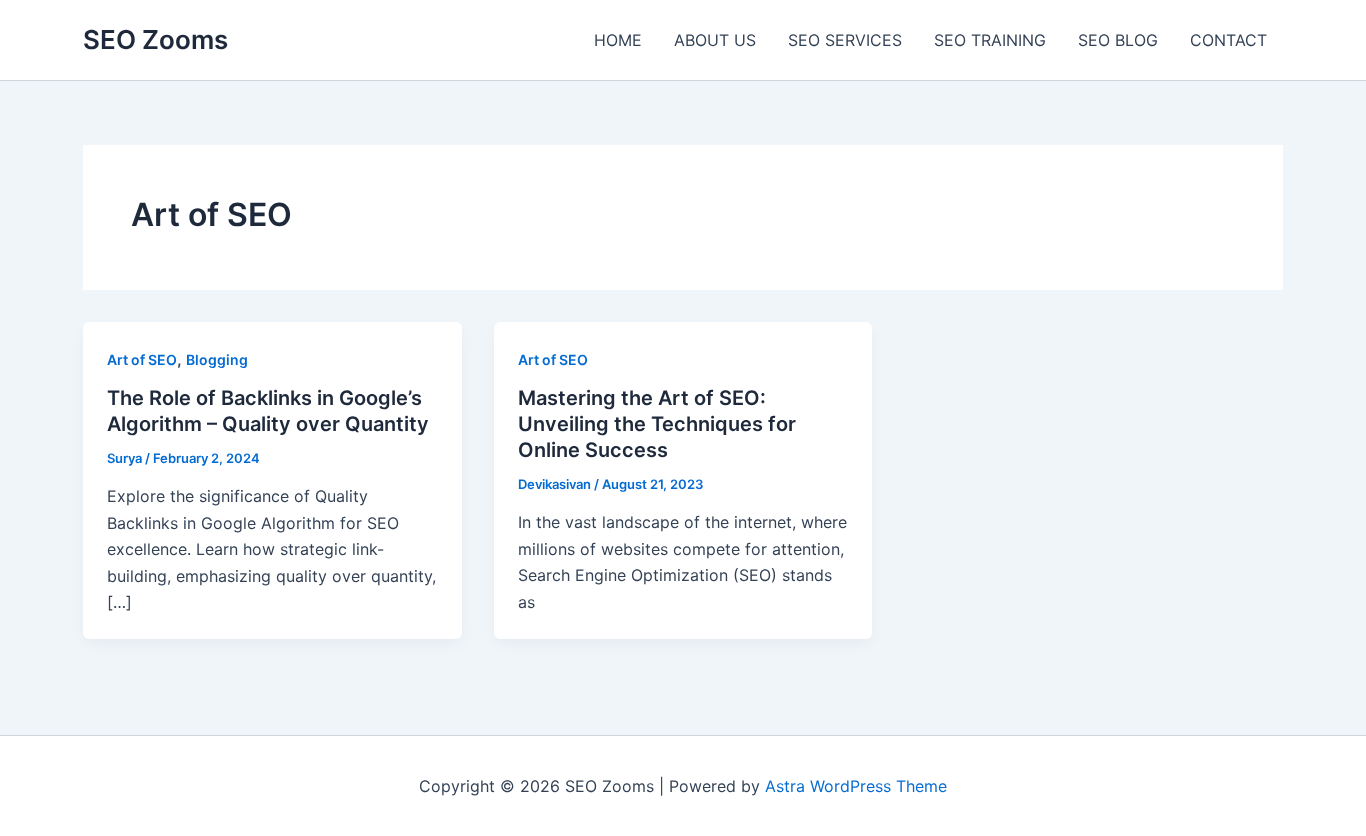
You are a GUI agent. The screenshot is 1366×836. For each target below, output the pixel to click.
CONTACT (1228, 40)
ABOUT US (715, 40)
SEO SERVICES (845, 40)
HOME (618, 40)
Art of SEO (142, 359)
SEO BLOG (1118, 40)
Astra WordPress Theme (856, 786)
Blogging (217, 359)
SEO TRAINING (990, 40)
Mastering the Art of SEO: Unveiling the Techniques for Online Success (657, 424)
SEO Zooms (155, 39)
